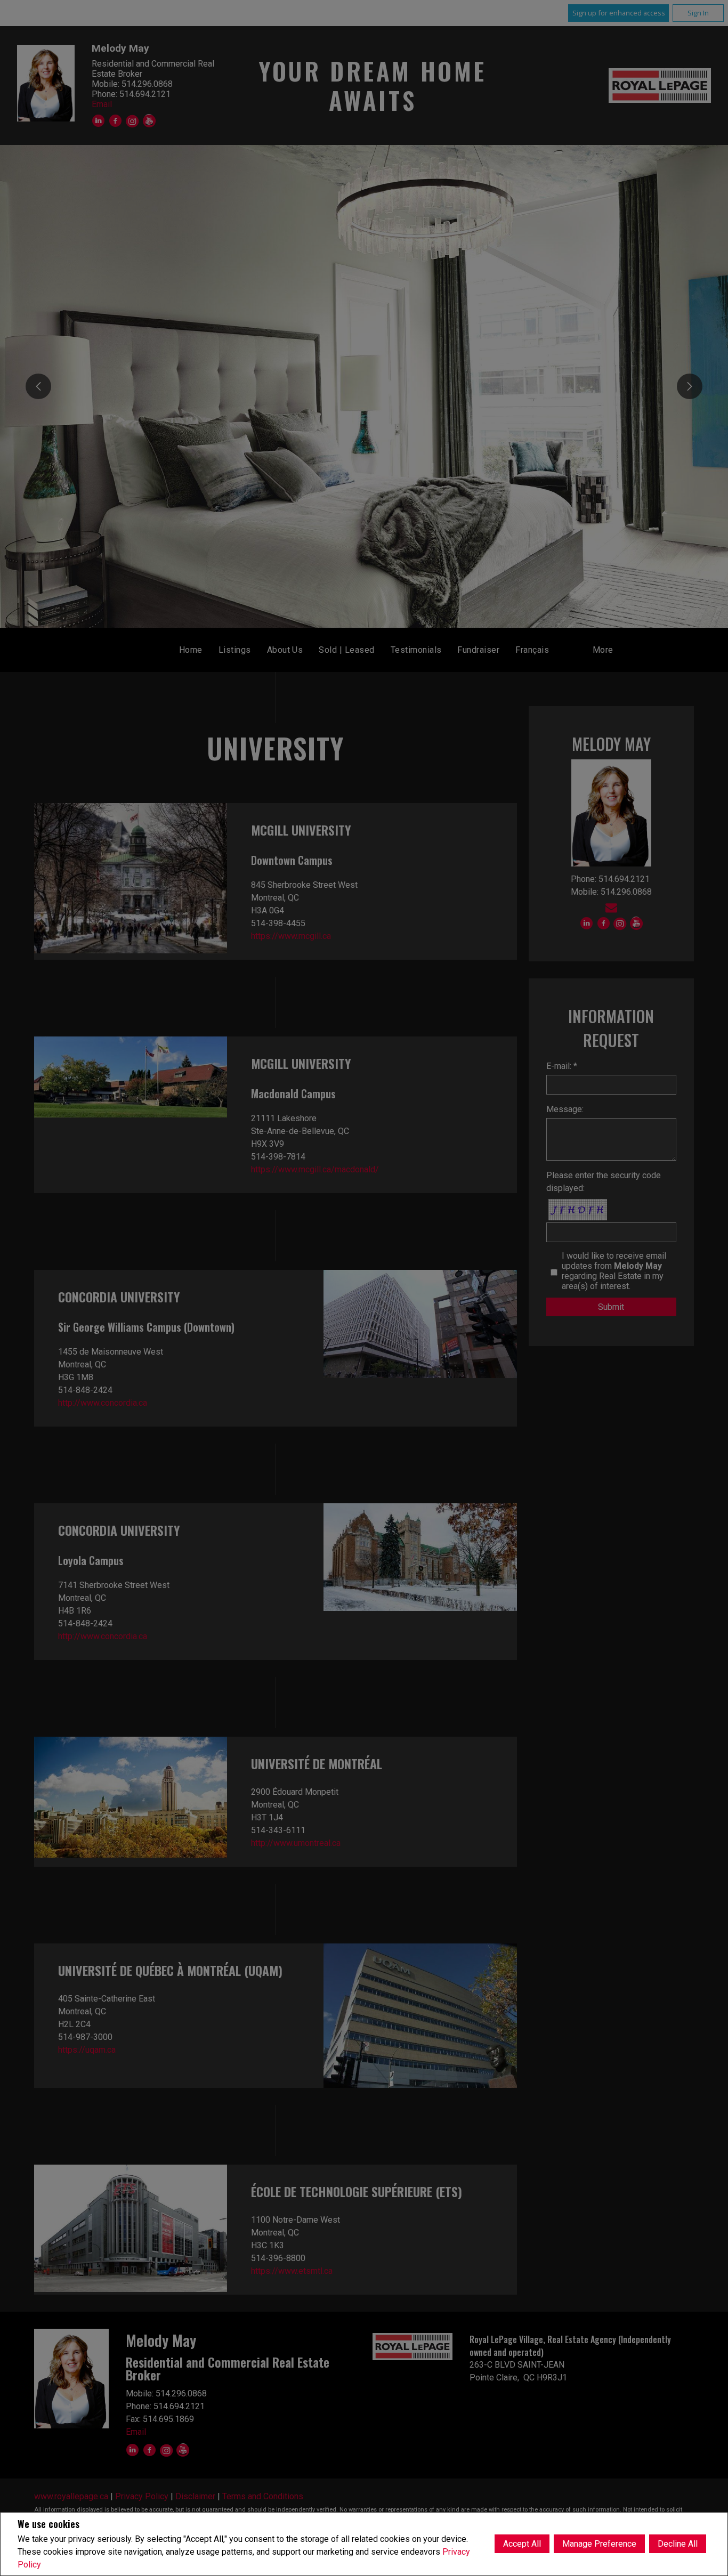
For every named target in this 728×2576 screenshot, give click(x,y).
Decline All (678, 2544)
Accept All (522, 2544)
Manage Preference (599, 2544)
